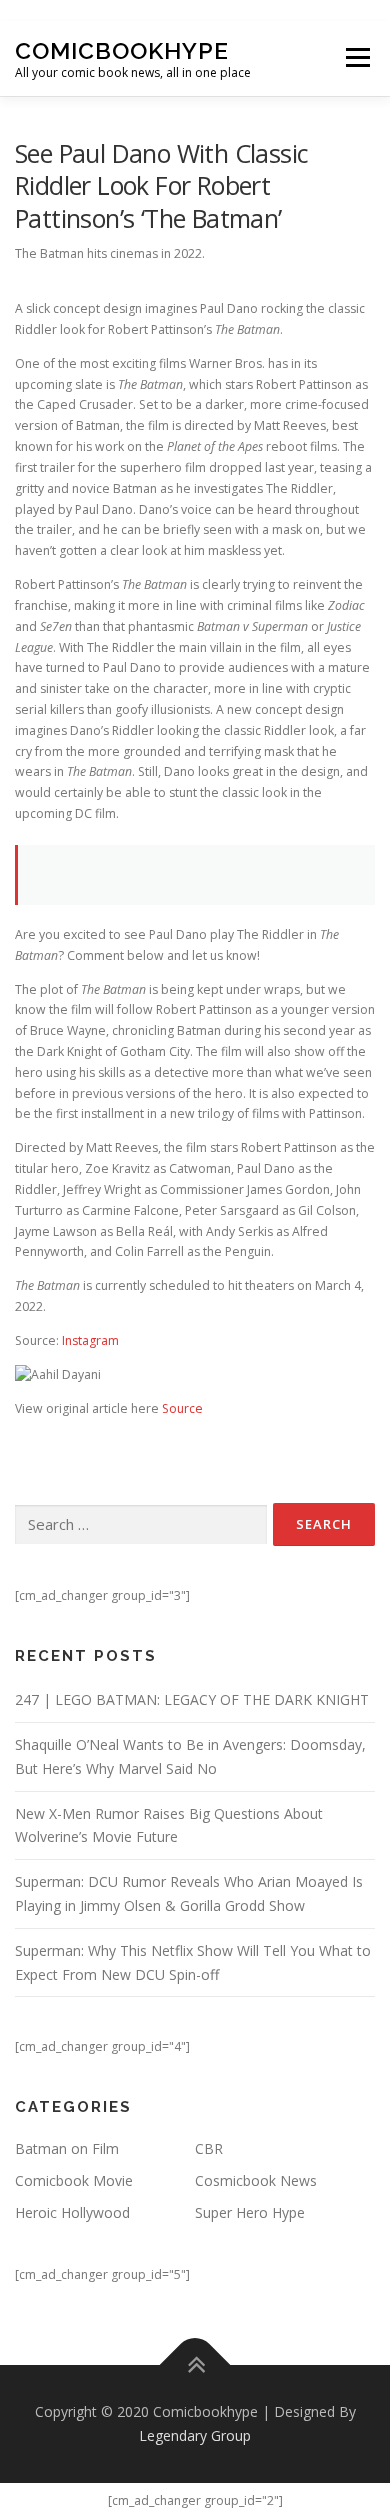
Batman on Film (67, 2148)
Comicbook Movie (74, 2180)
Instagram (90, 1340)
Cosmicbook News (256, 2180)
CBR (209, 2148)
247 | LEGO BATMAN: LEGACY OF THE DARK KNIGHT (192, 1699)
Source (182, 1408)
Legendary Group (195, 2435)
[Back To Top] (195, 2365)
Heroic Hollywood (72, 2212)
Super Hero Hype (250, 2212)
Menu (356, 58)
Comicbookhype (122, 50)
